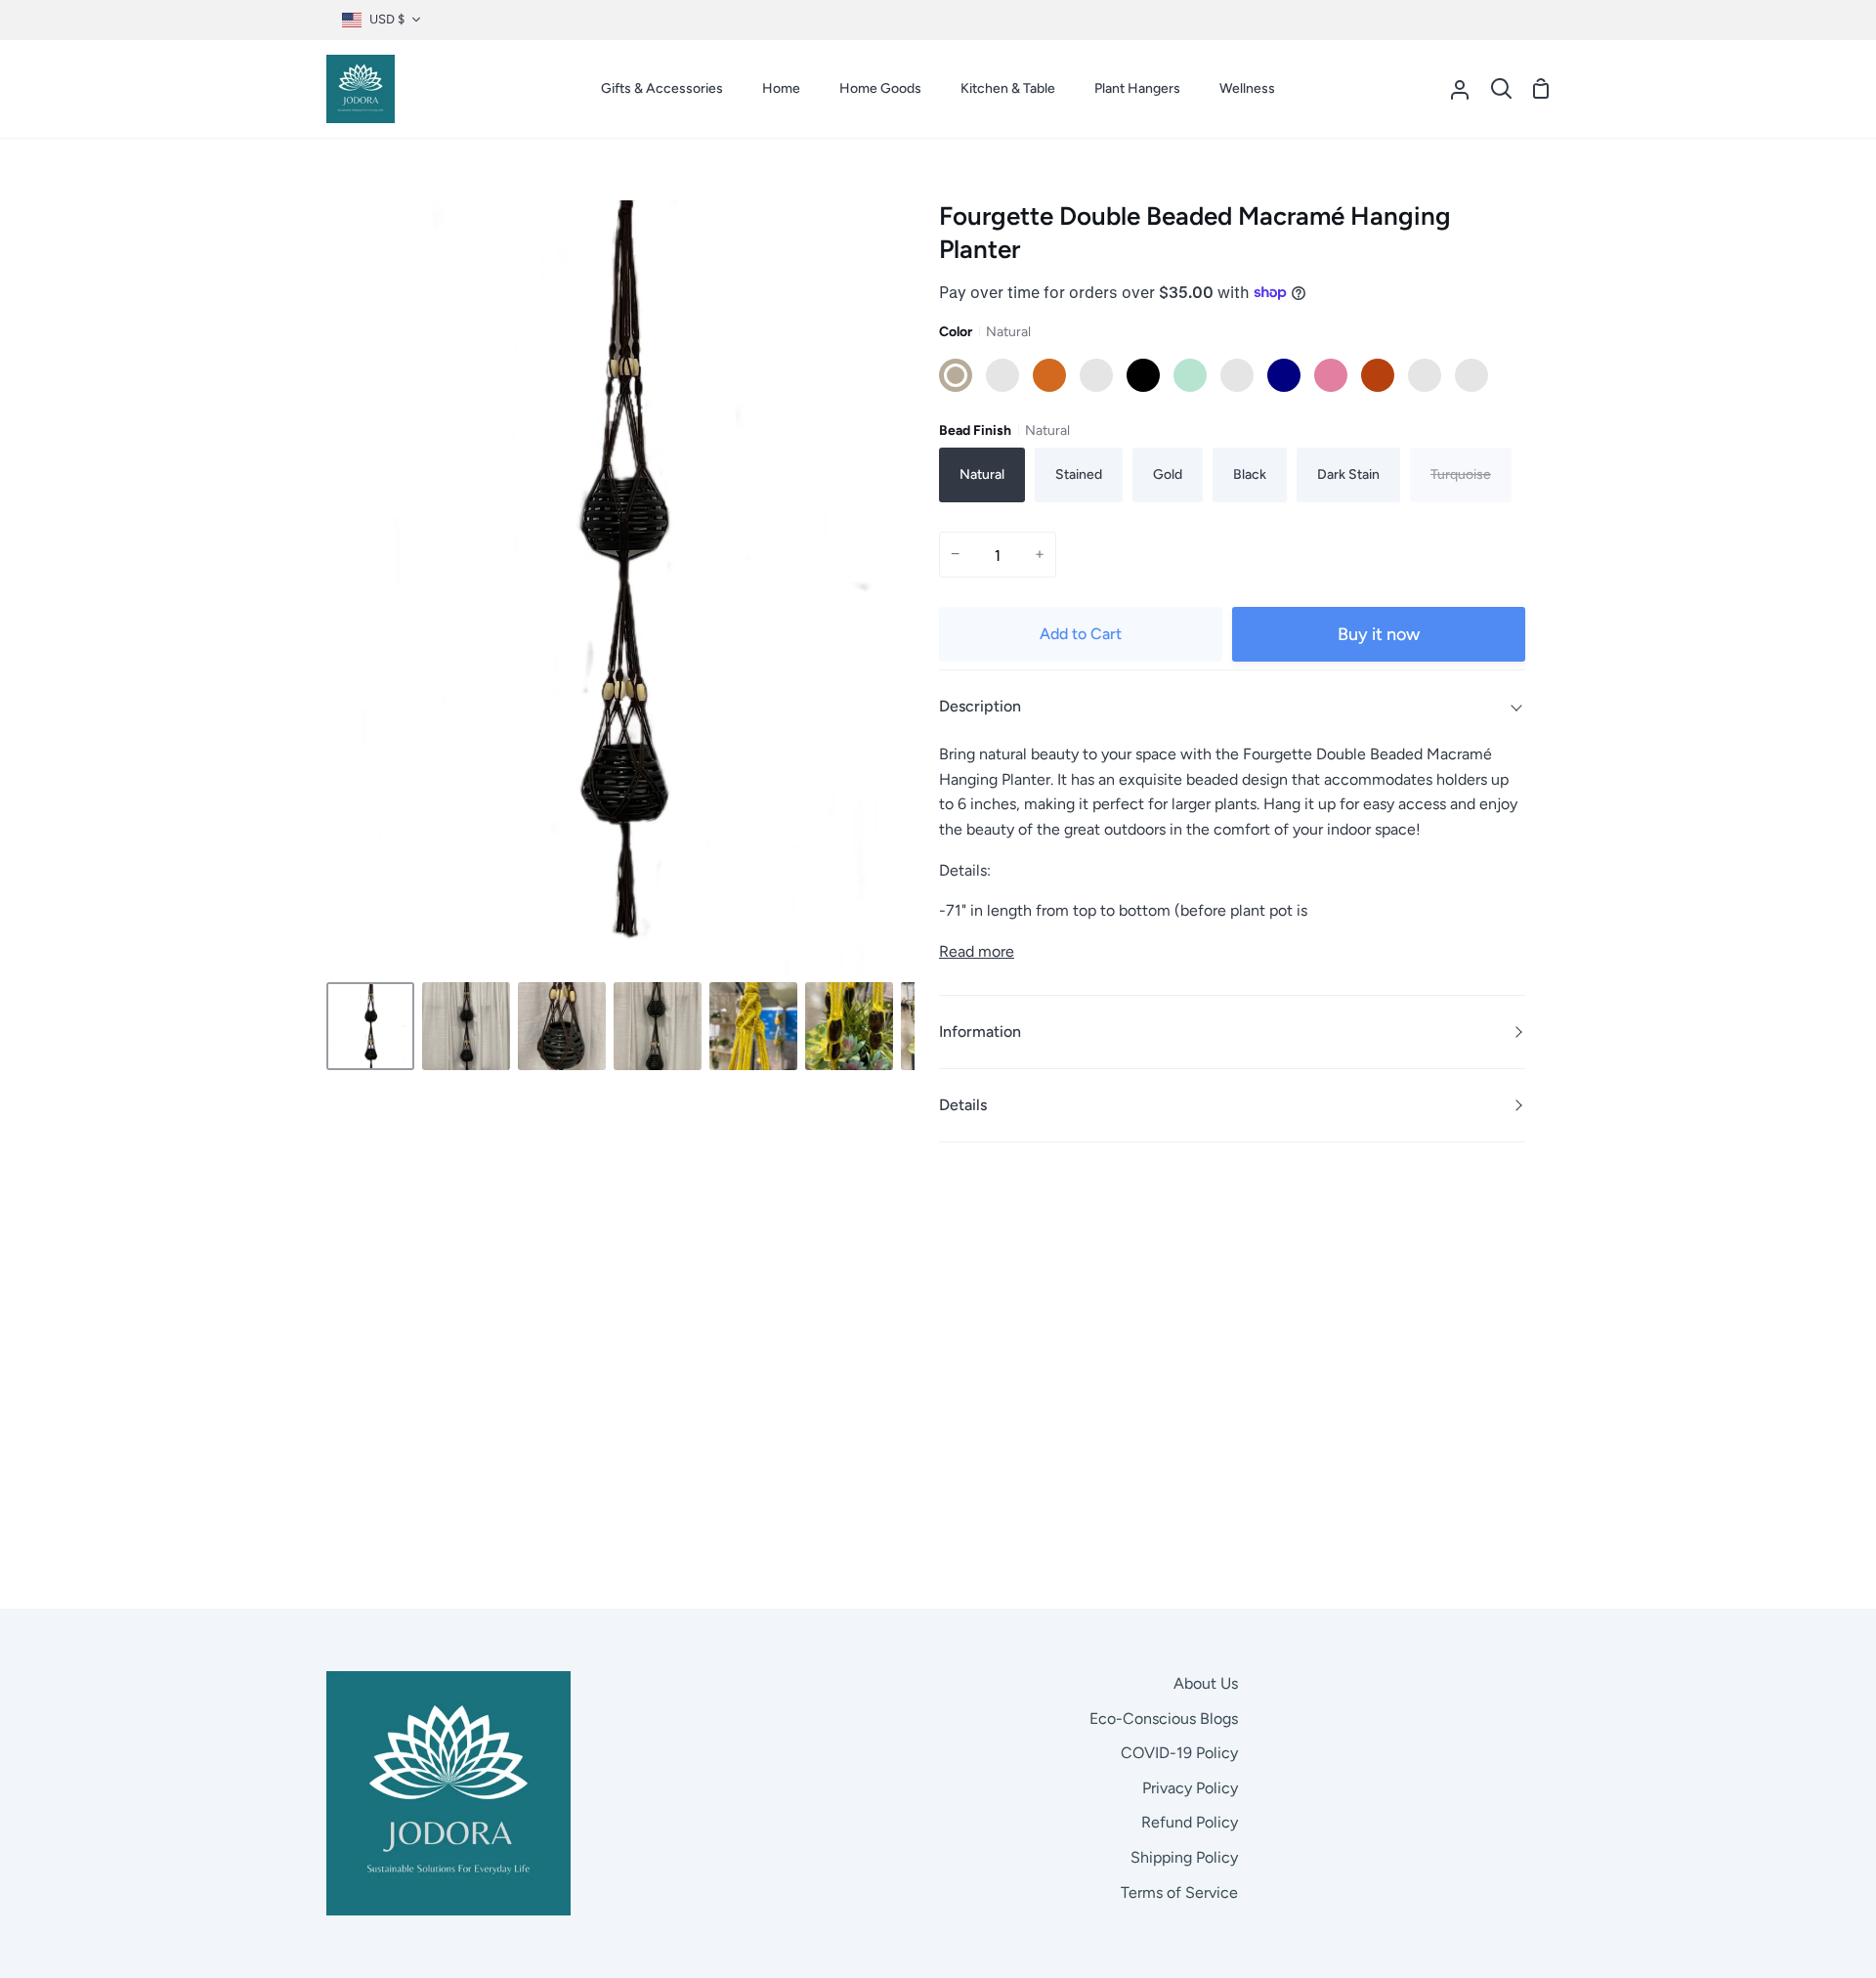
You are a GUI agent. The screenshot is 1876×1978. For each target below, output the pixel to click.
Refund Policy (1190, 1822)
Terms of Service (1179, 1892)
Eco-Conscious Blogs (1164, 1719)
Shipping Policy (1184, 1857)
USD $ (387, 19)
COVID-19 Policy (1179, 1753)
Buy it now (1379, 634)
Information (980, 1032)
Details (963, 1105)
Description (980, 706)
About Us (1206, 1683)
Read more (977, 951)
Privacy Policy (1190, 1788)
